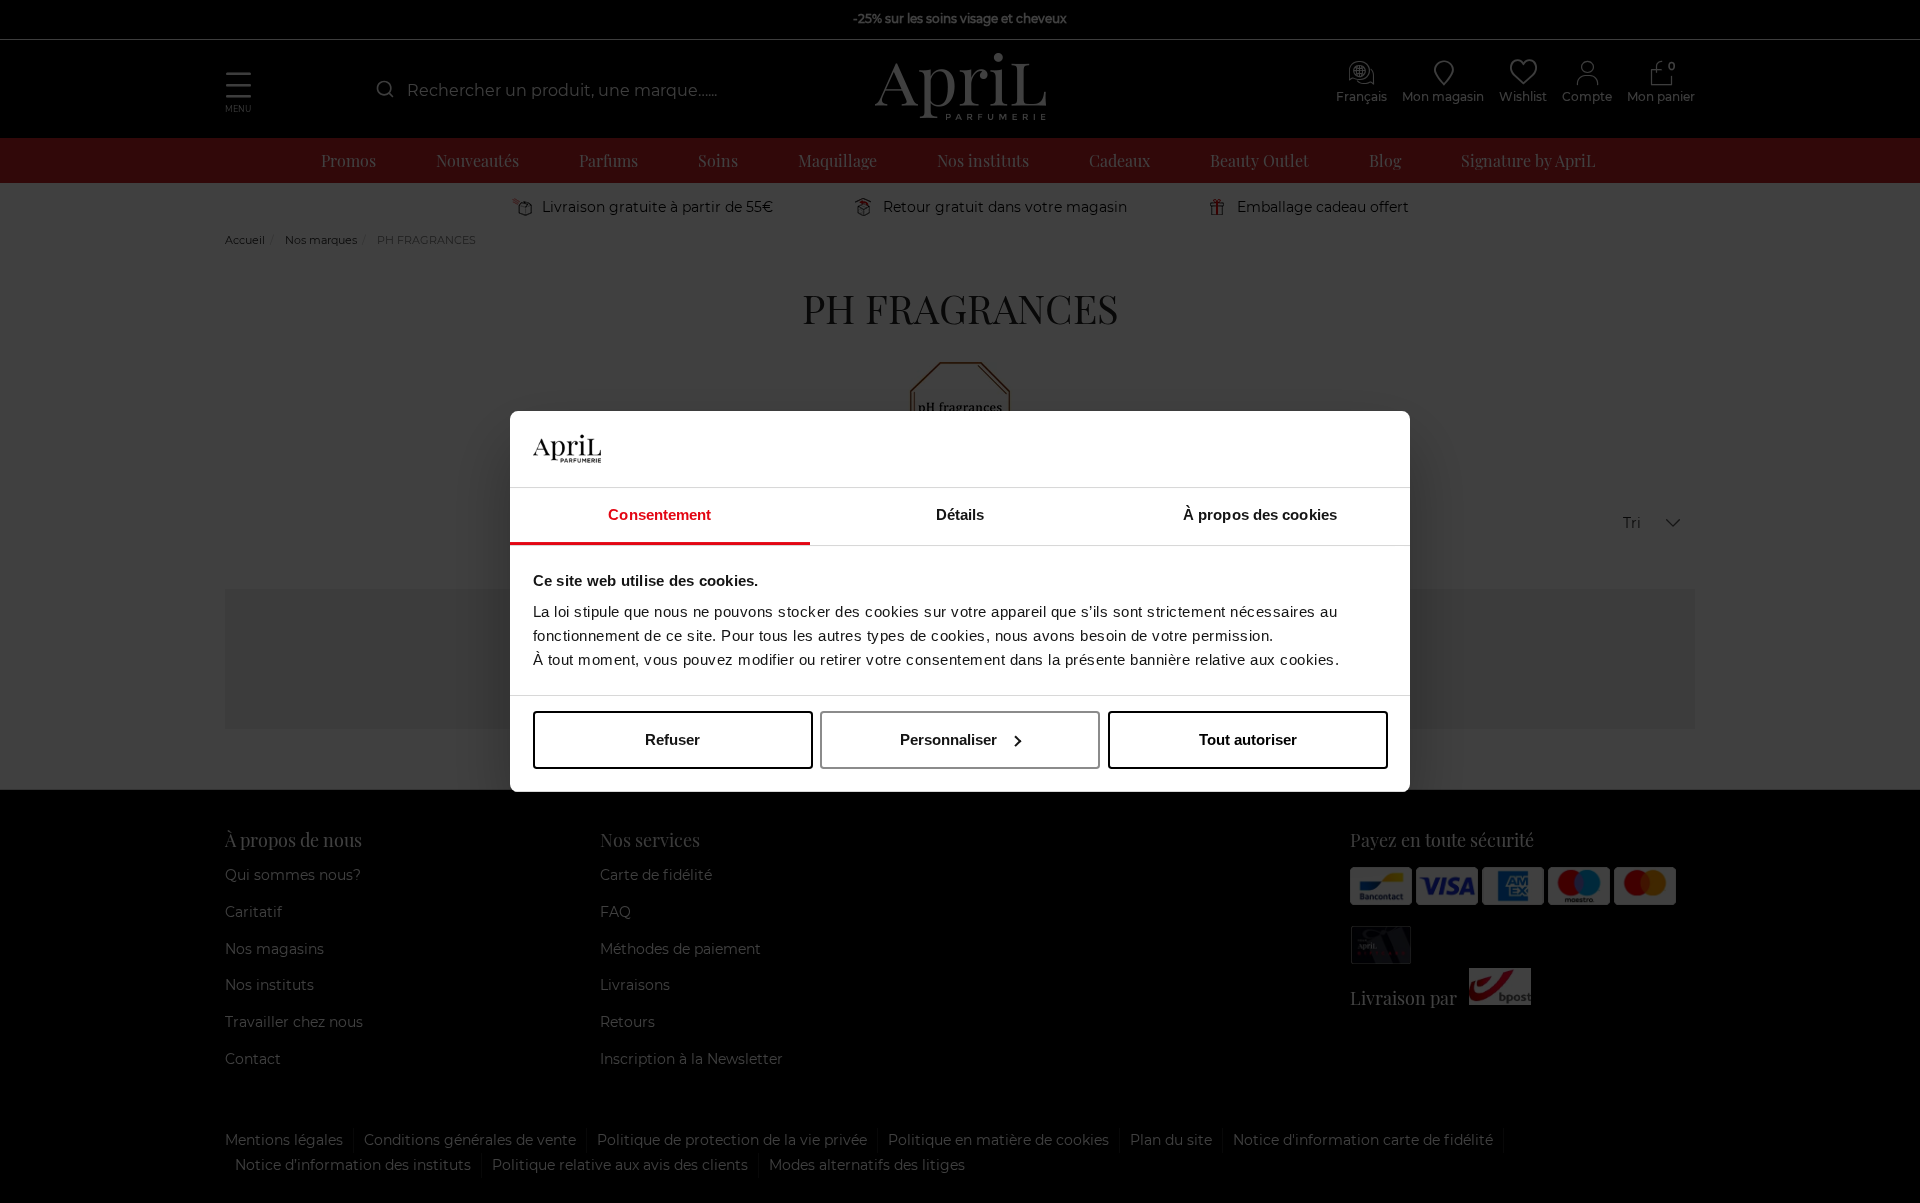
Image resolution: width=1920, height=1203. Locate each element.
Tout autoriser (1248, 739)
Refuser (672, 739)
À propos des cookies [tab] (1260, 514)
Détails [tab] (960, 514)
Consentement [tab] (659, 514)
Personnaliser (948, 739)
